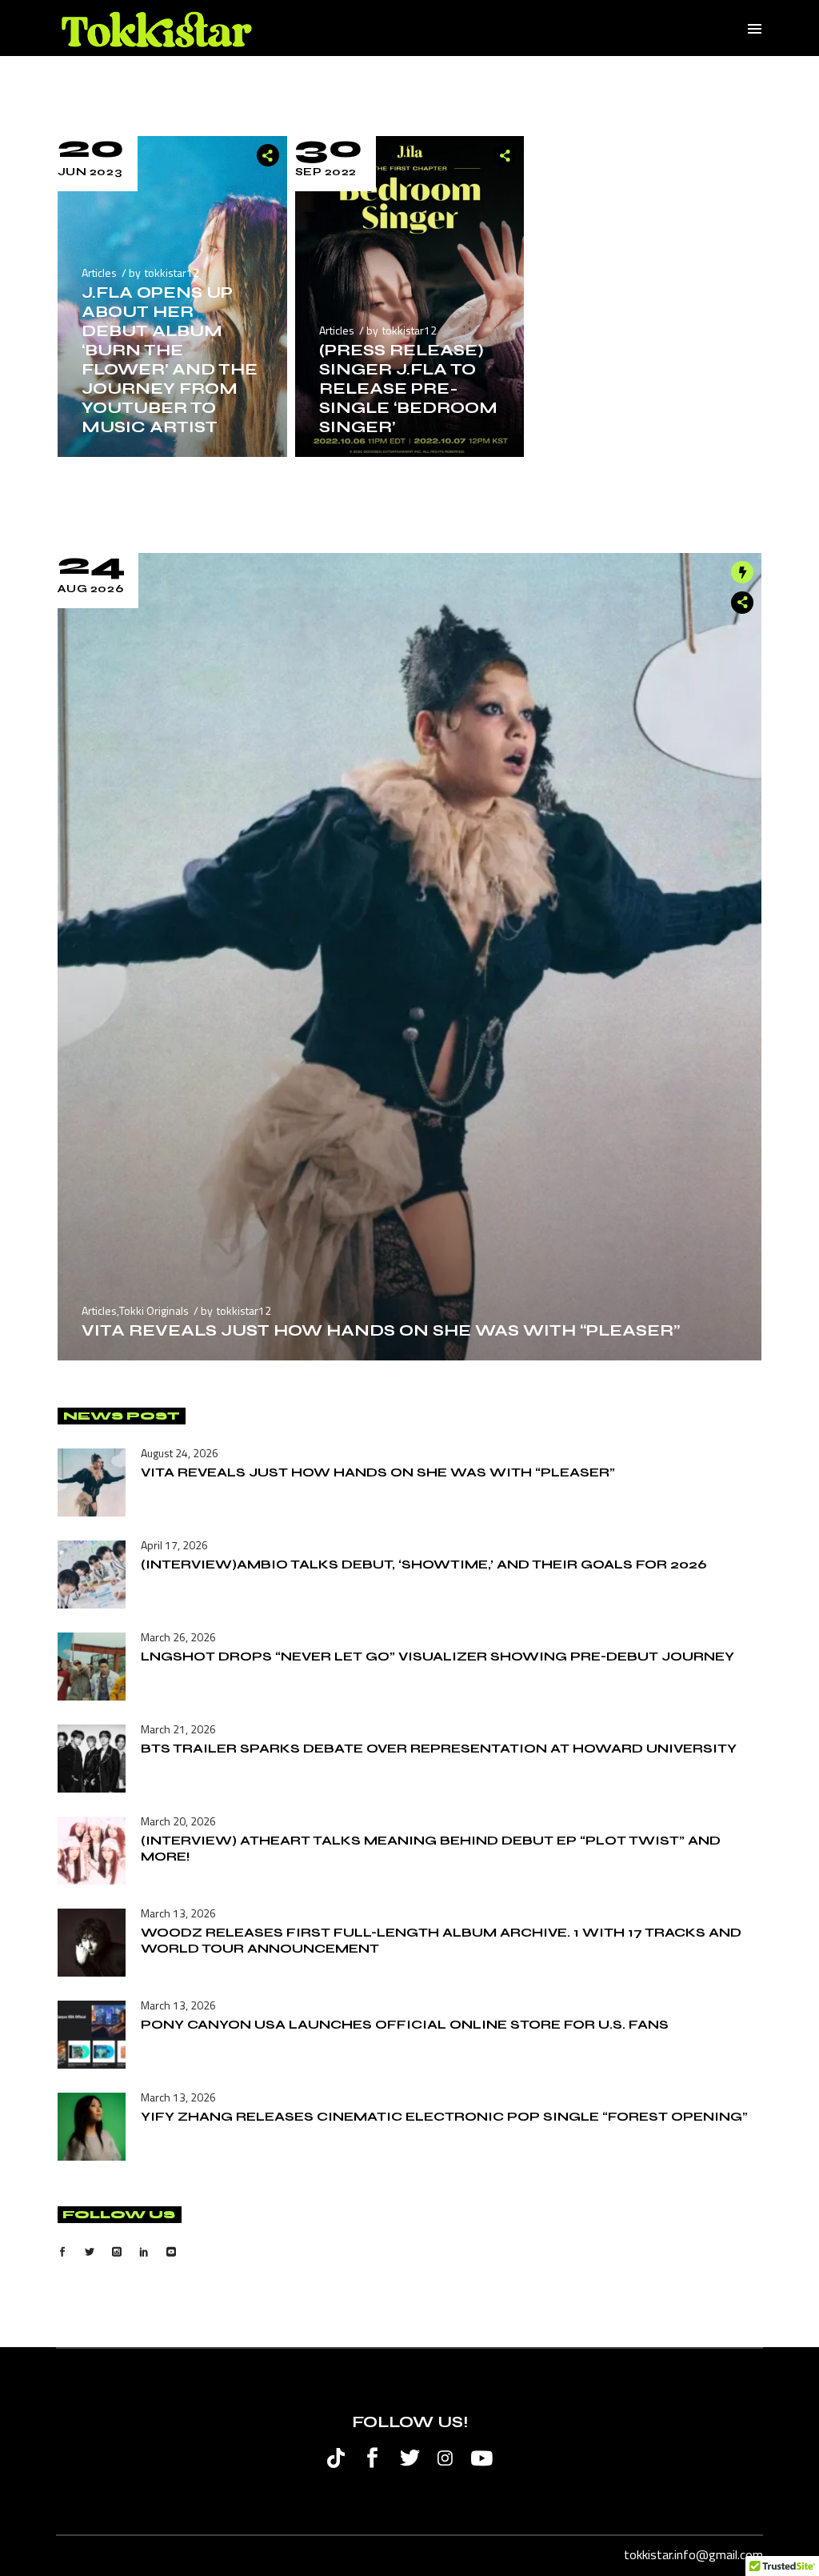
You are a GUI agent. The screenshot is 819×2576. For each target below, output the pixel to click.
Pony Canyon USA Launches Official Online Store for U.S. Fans (405, 2024)
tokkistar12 (172, 272)
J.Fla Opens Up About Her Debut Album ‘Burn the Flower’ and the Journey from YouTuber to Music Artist (170, 360)
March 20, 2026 (178, 1821)
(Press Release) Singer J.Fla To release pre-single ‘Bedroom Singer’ (408, 389)
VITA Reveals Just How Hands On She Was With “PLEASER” (381, 1330)
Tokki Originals (154, 1310)
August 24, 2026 (180, 1453)
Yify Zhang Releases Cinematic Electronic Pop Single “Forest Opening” (444, 2116)
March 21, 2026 (178, 1729)
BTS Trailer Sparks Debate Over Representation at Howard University (439, 1748)
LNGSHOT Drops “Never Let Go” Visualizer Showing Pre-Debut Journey (437, 1656)
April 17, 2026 (174, 1545)
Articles (99, 272)
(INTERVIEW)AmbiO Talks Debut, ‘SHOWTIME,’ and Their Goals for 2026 (424, 1564)
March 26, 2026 (178, 1637)
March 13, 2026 (178, 1913)
